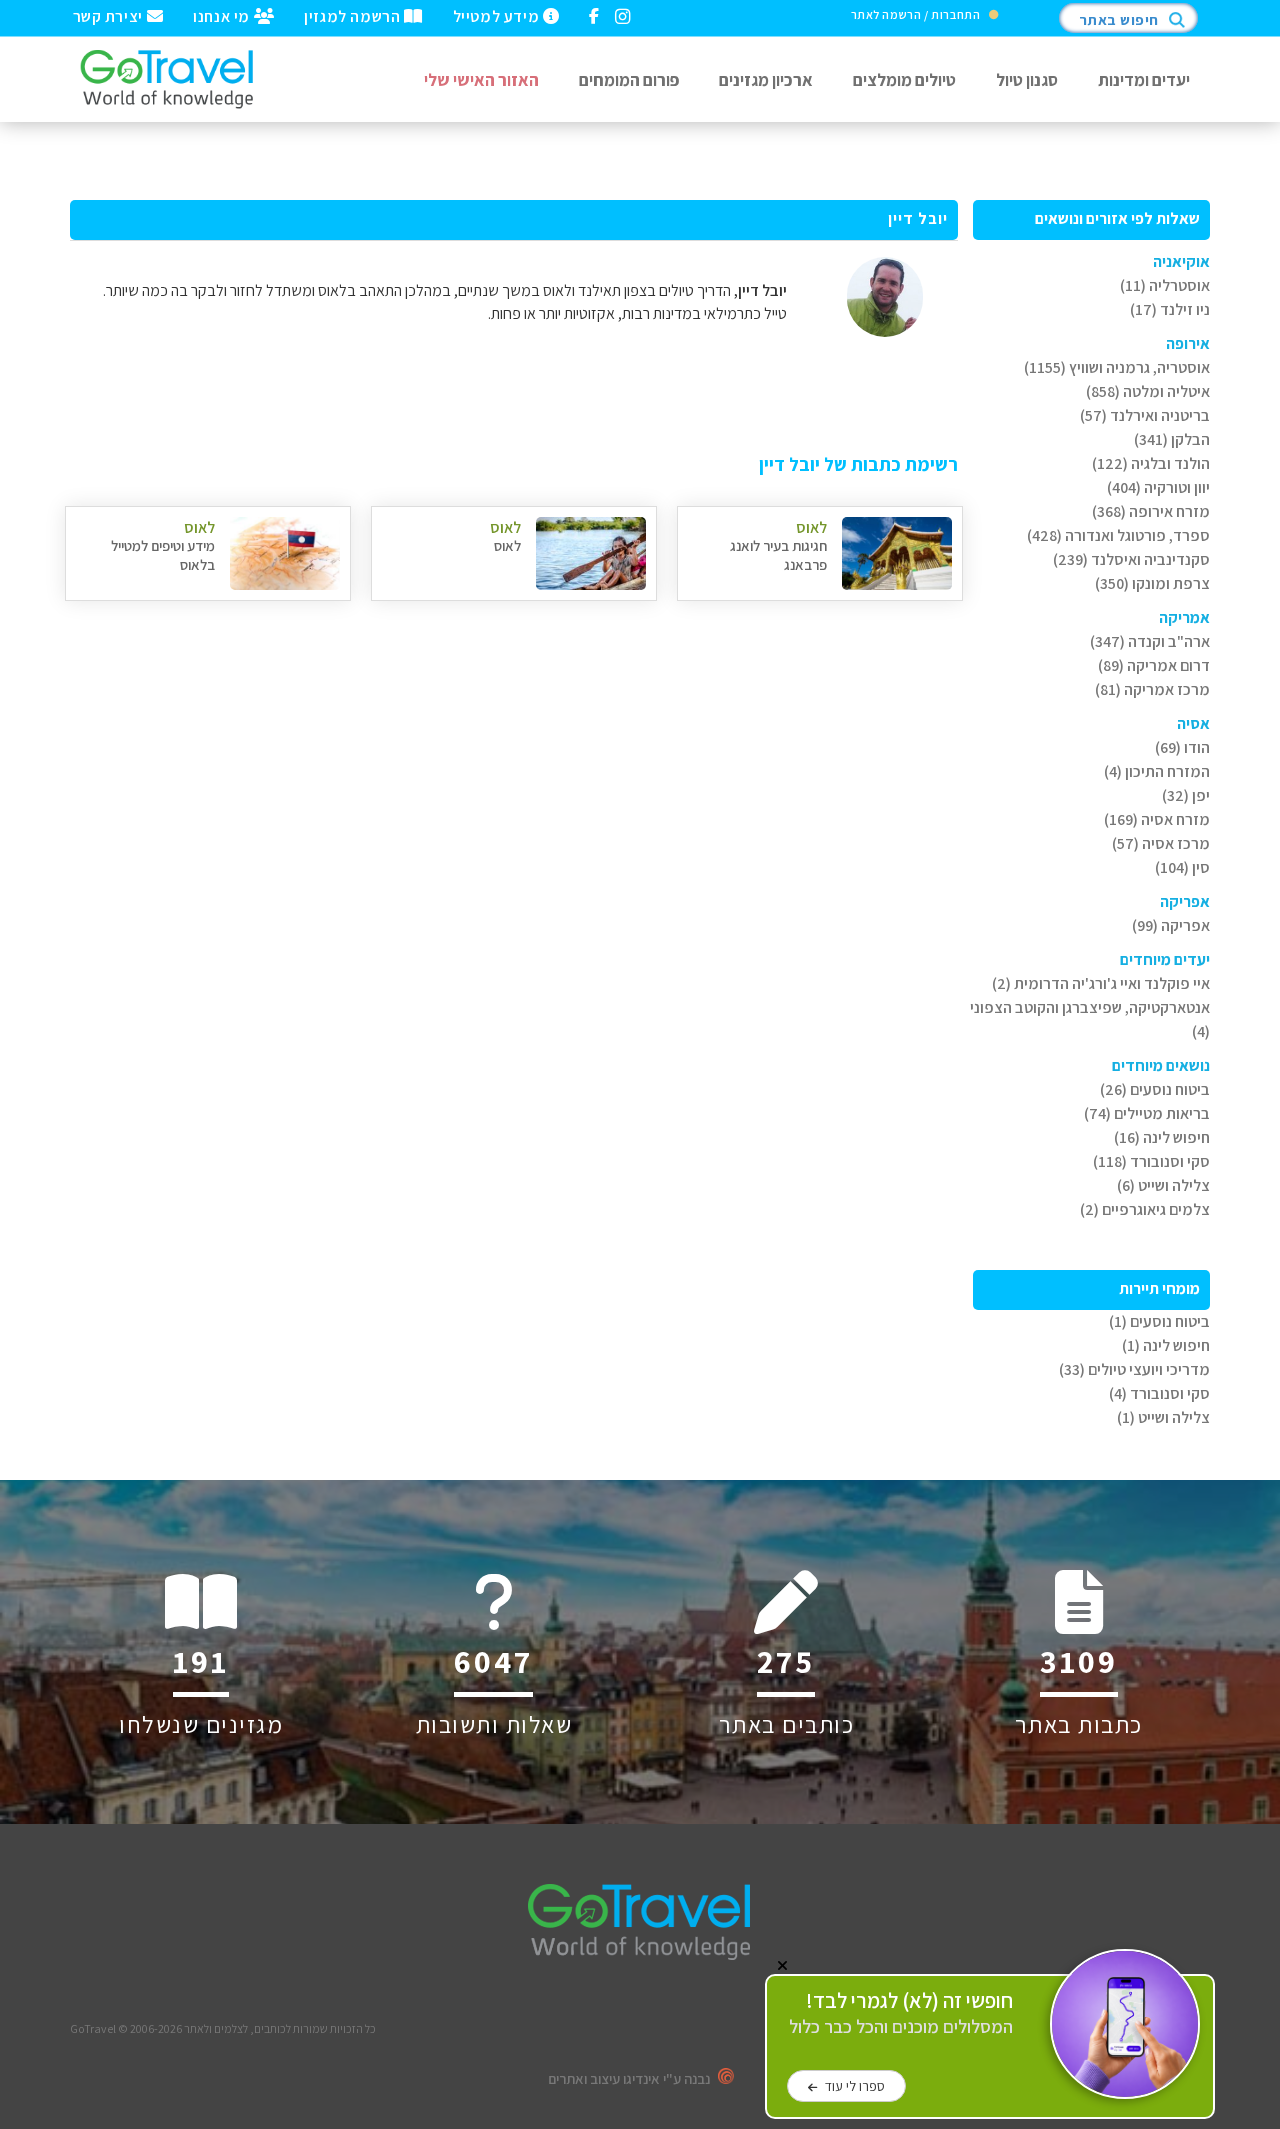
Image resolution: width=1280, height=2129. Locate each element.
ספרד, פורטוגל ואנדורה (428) (1118, 535)
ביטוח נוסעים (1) (1159, 1321)
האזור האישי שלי (481, 79)
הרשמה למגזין (354, 15)
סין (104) (1182, 867)
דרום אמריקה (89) (1154, 665)
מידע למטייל (498, 15)
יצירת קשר (110, 15)
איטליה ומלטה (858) (1148, 391)
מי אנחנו (223, 15)
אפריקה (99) (1171, 925)
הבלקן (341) (1172, 439)
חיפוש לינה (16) (1162, 1137)
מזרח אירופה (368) (1151, 511)
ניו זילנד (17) (1170, 309)
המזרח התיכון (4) (1157, 771)
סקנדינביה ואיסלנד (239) (1131, 559)
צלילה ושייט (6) (1163, 1185)
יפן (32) (1186, 795)
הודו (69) (1182, 747)
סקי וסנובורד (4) (1159, 1393)
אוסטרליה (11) (1165, 285)
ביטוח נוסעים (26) (1155, 1089)
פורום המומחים (629, 79)
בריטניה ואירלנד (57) (1145, 415)
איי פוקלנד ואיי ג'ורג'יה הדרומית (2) (1101, 983)
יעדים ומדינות (1144, 79)
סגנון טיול (1027, 79)
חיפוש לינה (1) (1166, 1345)
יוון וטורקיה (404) (1158, 487)
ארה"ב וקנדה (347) (1150, 641)
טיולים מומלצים (904, 79)
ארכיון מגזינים (766, 79)
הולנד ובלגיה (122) (1151, 463)
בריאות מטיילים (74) (1147, 1113)
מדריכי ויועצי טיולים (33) (1134, 1369)
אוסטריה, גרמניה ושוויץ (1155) (1117, 367)
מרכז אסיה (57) (1161, 843)
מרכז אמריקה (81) (1152, 689)
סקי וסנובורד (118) (1151, 1161)
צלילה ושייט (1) (1163, 1417)
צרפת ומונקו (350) (1152, 583)
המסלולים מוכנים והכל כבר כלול (901, 2013)
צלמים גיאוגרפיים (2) (1145, 1209)
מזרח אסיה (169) (1157, 819)
